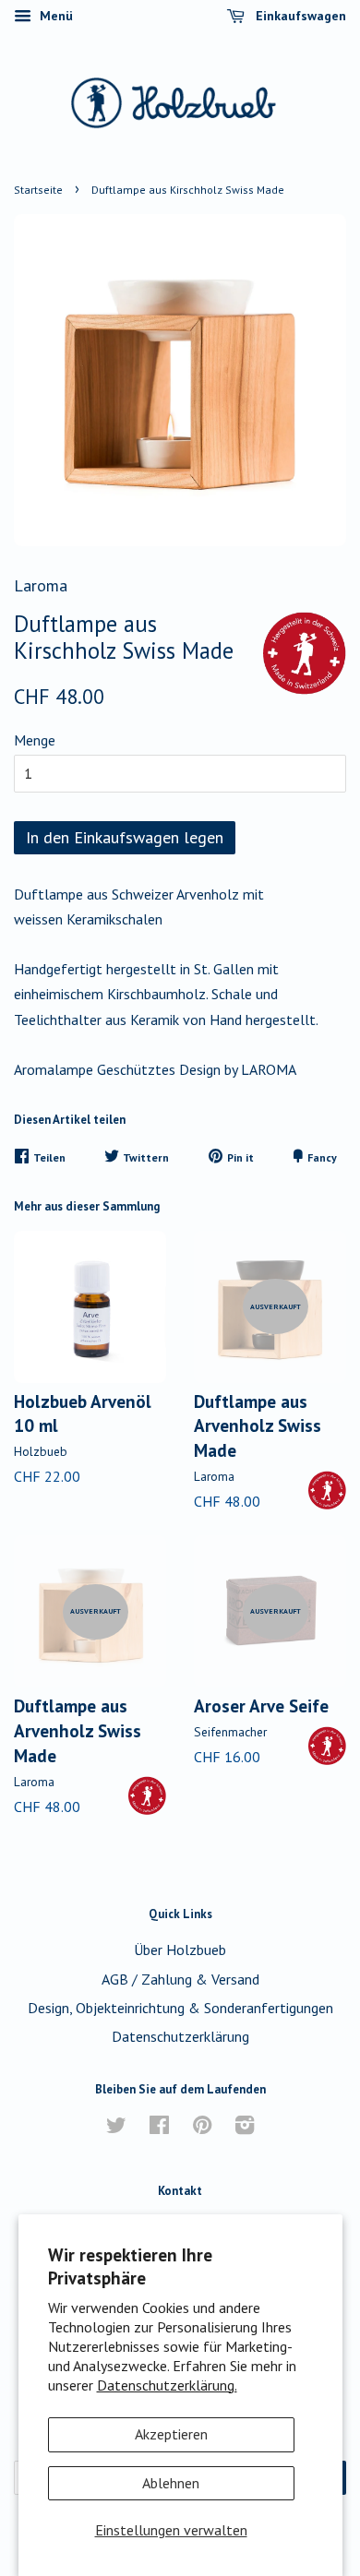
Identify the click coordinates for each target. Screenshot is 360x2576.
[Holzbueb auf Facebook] (159, 2128)
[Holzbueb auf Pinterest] (202, 2128)
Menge (35, 740)
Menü (54, 16)
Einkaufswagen (299, 16)
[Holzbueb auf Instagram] (245, 2128)
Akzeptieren (171, 2434)
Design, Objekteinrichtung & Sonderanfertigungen (180, 2008)
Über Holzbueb (180, 1950)
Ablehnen (171, 2483)
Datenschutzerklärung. (167, 2385)
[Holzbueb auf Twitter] (116, 2128)
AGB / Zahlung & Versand (180, 1979)
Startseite (38, 190)
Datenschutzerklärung (180, 2036)
